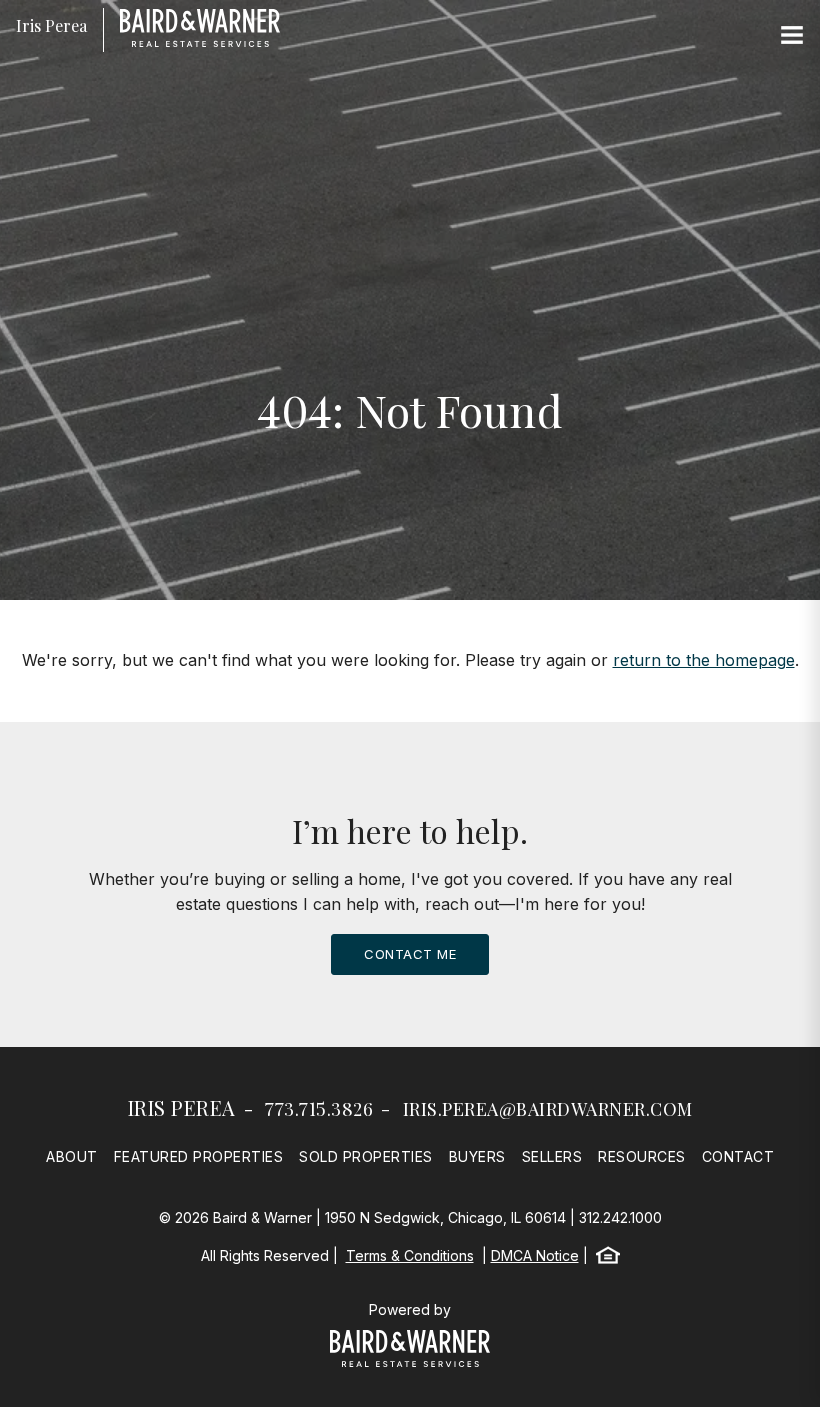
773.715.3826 (319, 1109)
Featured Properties (199, 1156)
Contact (738, 1156)
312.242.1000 (620, 1217)
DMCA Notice (535, 1255)
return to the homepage (704, 660)
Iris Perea (182, 1107)
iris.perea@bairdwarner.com (548, 1109)
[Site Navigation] (792, 36)
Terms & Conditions (410, 1255)
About (72, 1156)
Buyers (477, 1156)
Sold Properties (366, 1156)
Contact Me (410, 954)
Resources (642, 1156)
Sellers (552, 1156)
